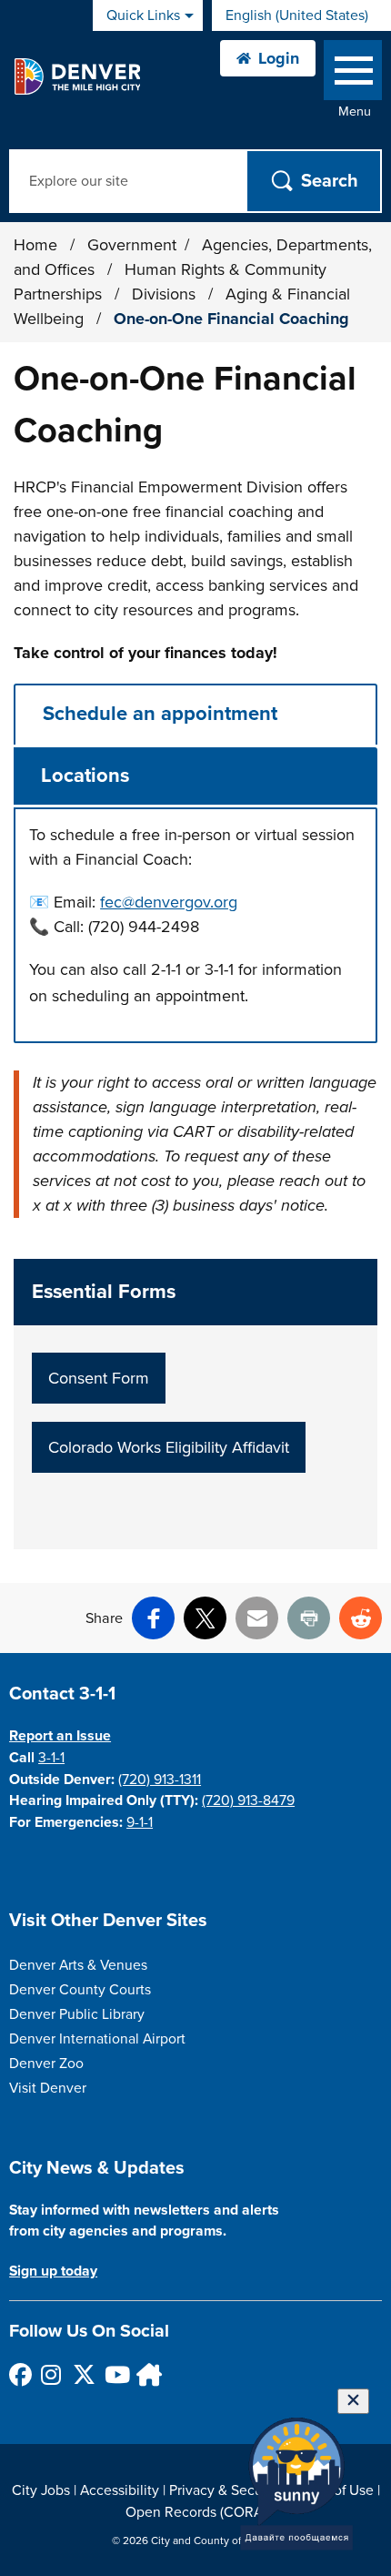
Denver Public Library (77, 2014)
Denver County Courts (80, 1990)
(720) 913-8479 (248, 1800)
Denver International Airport (97, 2039)
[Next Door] (147, 2374)
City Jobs (41, 2490)
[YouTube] (115, 2374)
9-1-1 (140, 1822)
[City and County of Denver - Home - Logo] (77, 76)
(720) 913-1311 (160, 1780)
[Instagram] (51, 2374)
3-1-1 (51, 1758)
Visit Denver (48, 2088)
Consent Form (99, 1378)
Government (132, 245)
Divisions (166, 294)
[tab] (195, 714)
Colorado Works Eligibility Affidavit (169, 1447)
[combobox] (301, 15)
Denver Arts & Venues (78, 1965)
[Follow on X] (83, 2374)
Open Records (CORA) (196, 2512)
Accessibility (120, 2490)
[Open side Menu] (353, 74)
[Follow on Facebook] (20, 2374)
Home (35, 245)
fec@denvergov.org (169, 902)
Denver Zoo (46, 2064)
